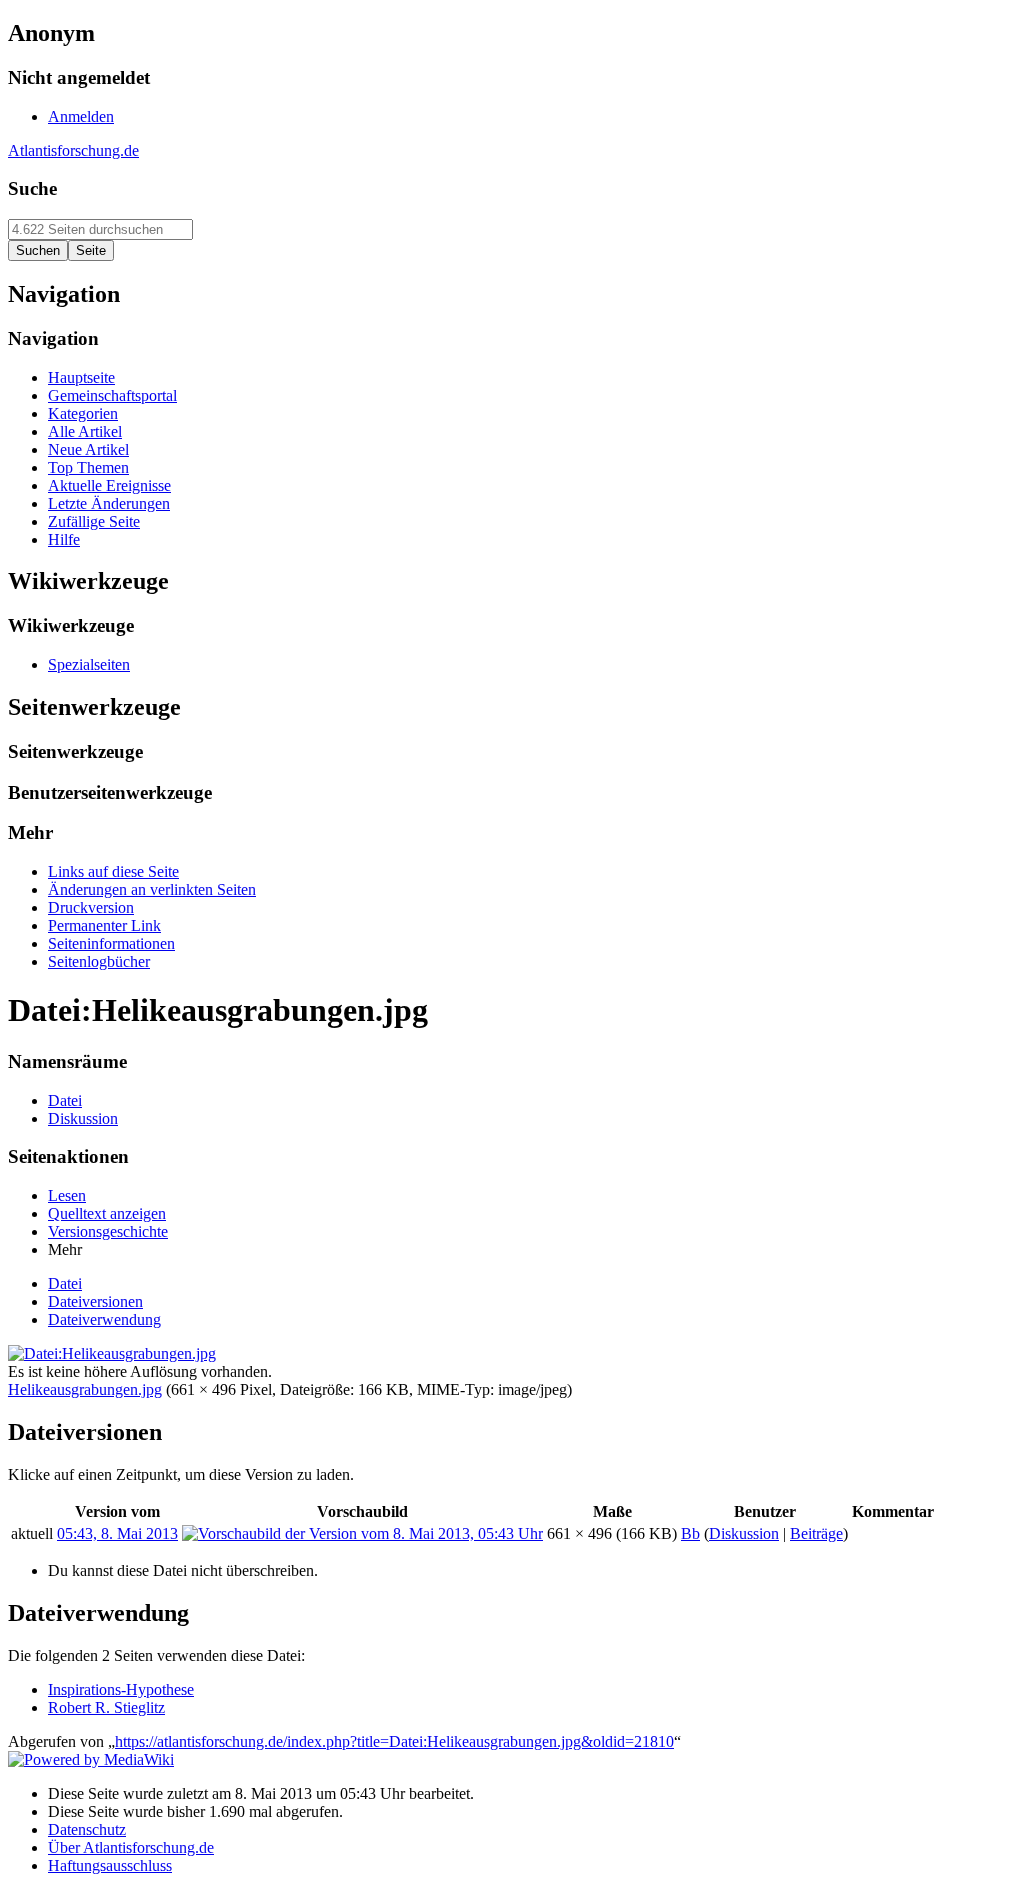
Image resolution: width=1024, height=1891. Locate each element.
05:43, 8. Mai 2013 (117, 1533)
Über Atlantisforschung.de (131, 1847)
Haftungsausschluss (110, 1865)
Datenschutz (87, 1829)
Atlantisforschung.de (73, 150)
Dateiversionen (95, 1301)
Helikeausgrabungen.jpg (85, 1389)
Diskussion (744, 1533)
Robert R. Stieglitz (106, 1707)
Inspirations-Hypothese (121, 1689)
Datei (65, 1283)
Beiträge (816, 1533)
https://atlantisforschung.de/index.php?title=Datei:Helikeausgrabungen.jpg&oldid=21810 (394, 1741)
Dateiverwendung (104, 1319)
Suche (32, 188)
